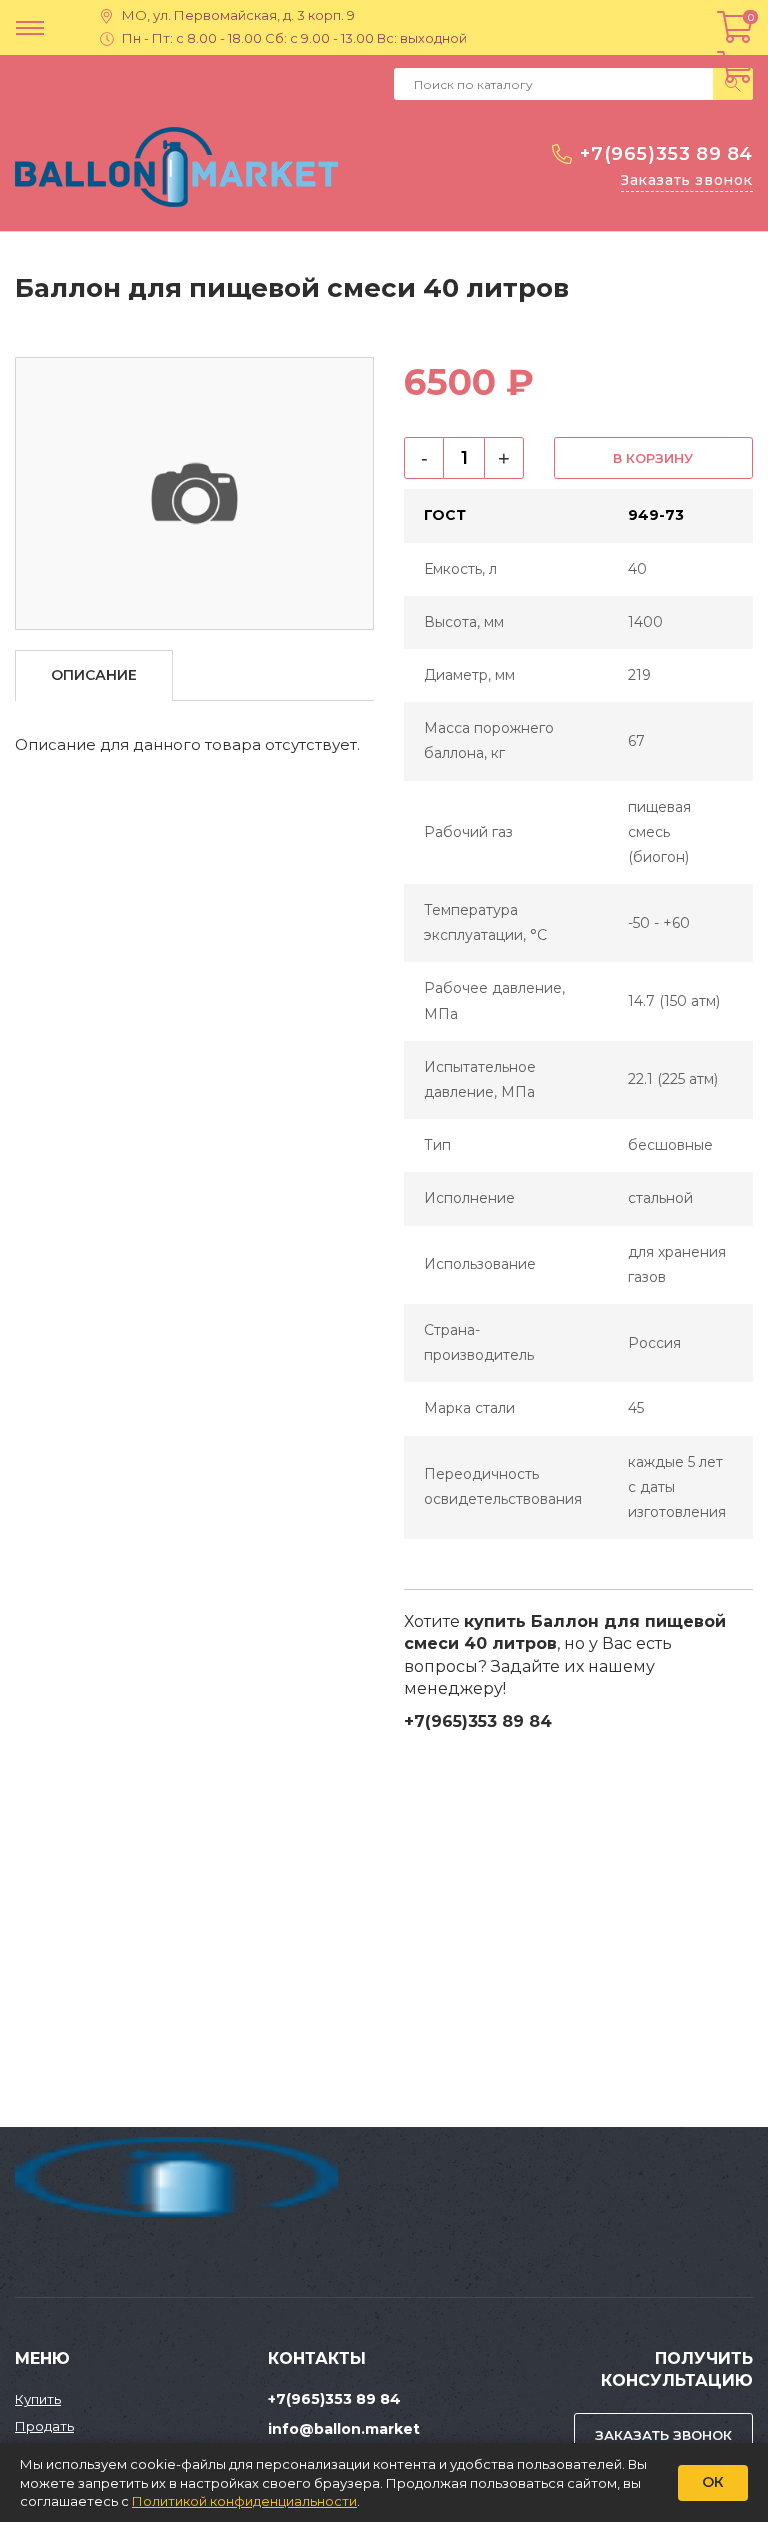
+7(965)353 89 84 (666, 154)
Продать (44, 2426)
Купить (38, 2399)
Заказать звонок (687, 180)
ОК (713, 2482)
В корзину (653, 458)
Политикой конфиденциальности (244, 2501)
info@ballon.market (344, 2429)
